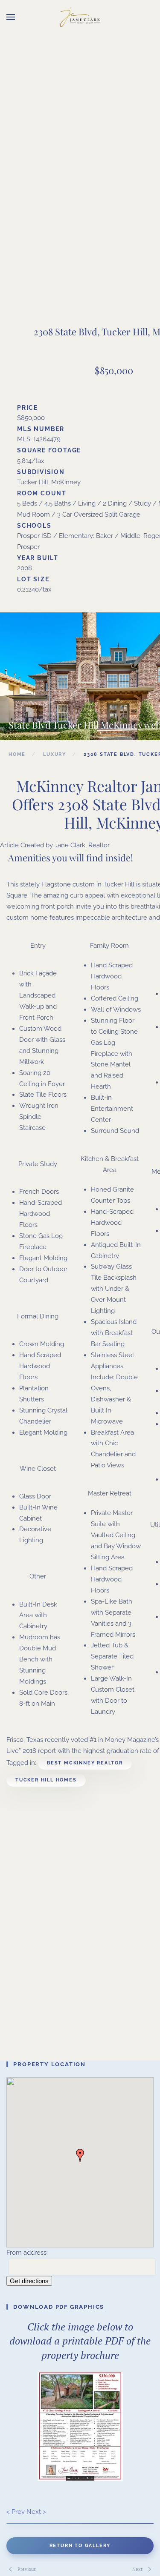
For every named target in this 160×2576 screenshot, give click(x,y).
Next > (36, 2512)
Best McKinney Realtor (85, 1763)
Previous (27, 2569)
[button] (11, 17)
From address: (27, 2253)
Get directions (29, 2281)
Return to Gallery (80, 2546)
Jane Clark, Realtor (82, 845)
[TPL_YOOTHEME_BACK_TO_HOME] (80, 17)
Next (137, 2569)
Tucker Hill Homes (46, 1780)
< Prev (16, 2512)
